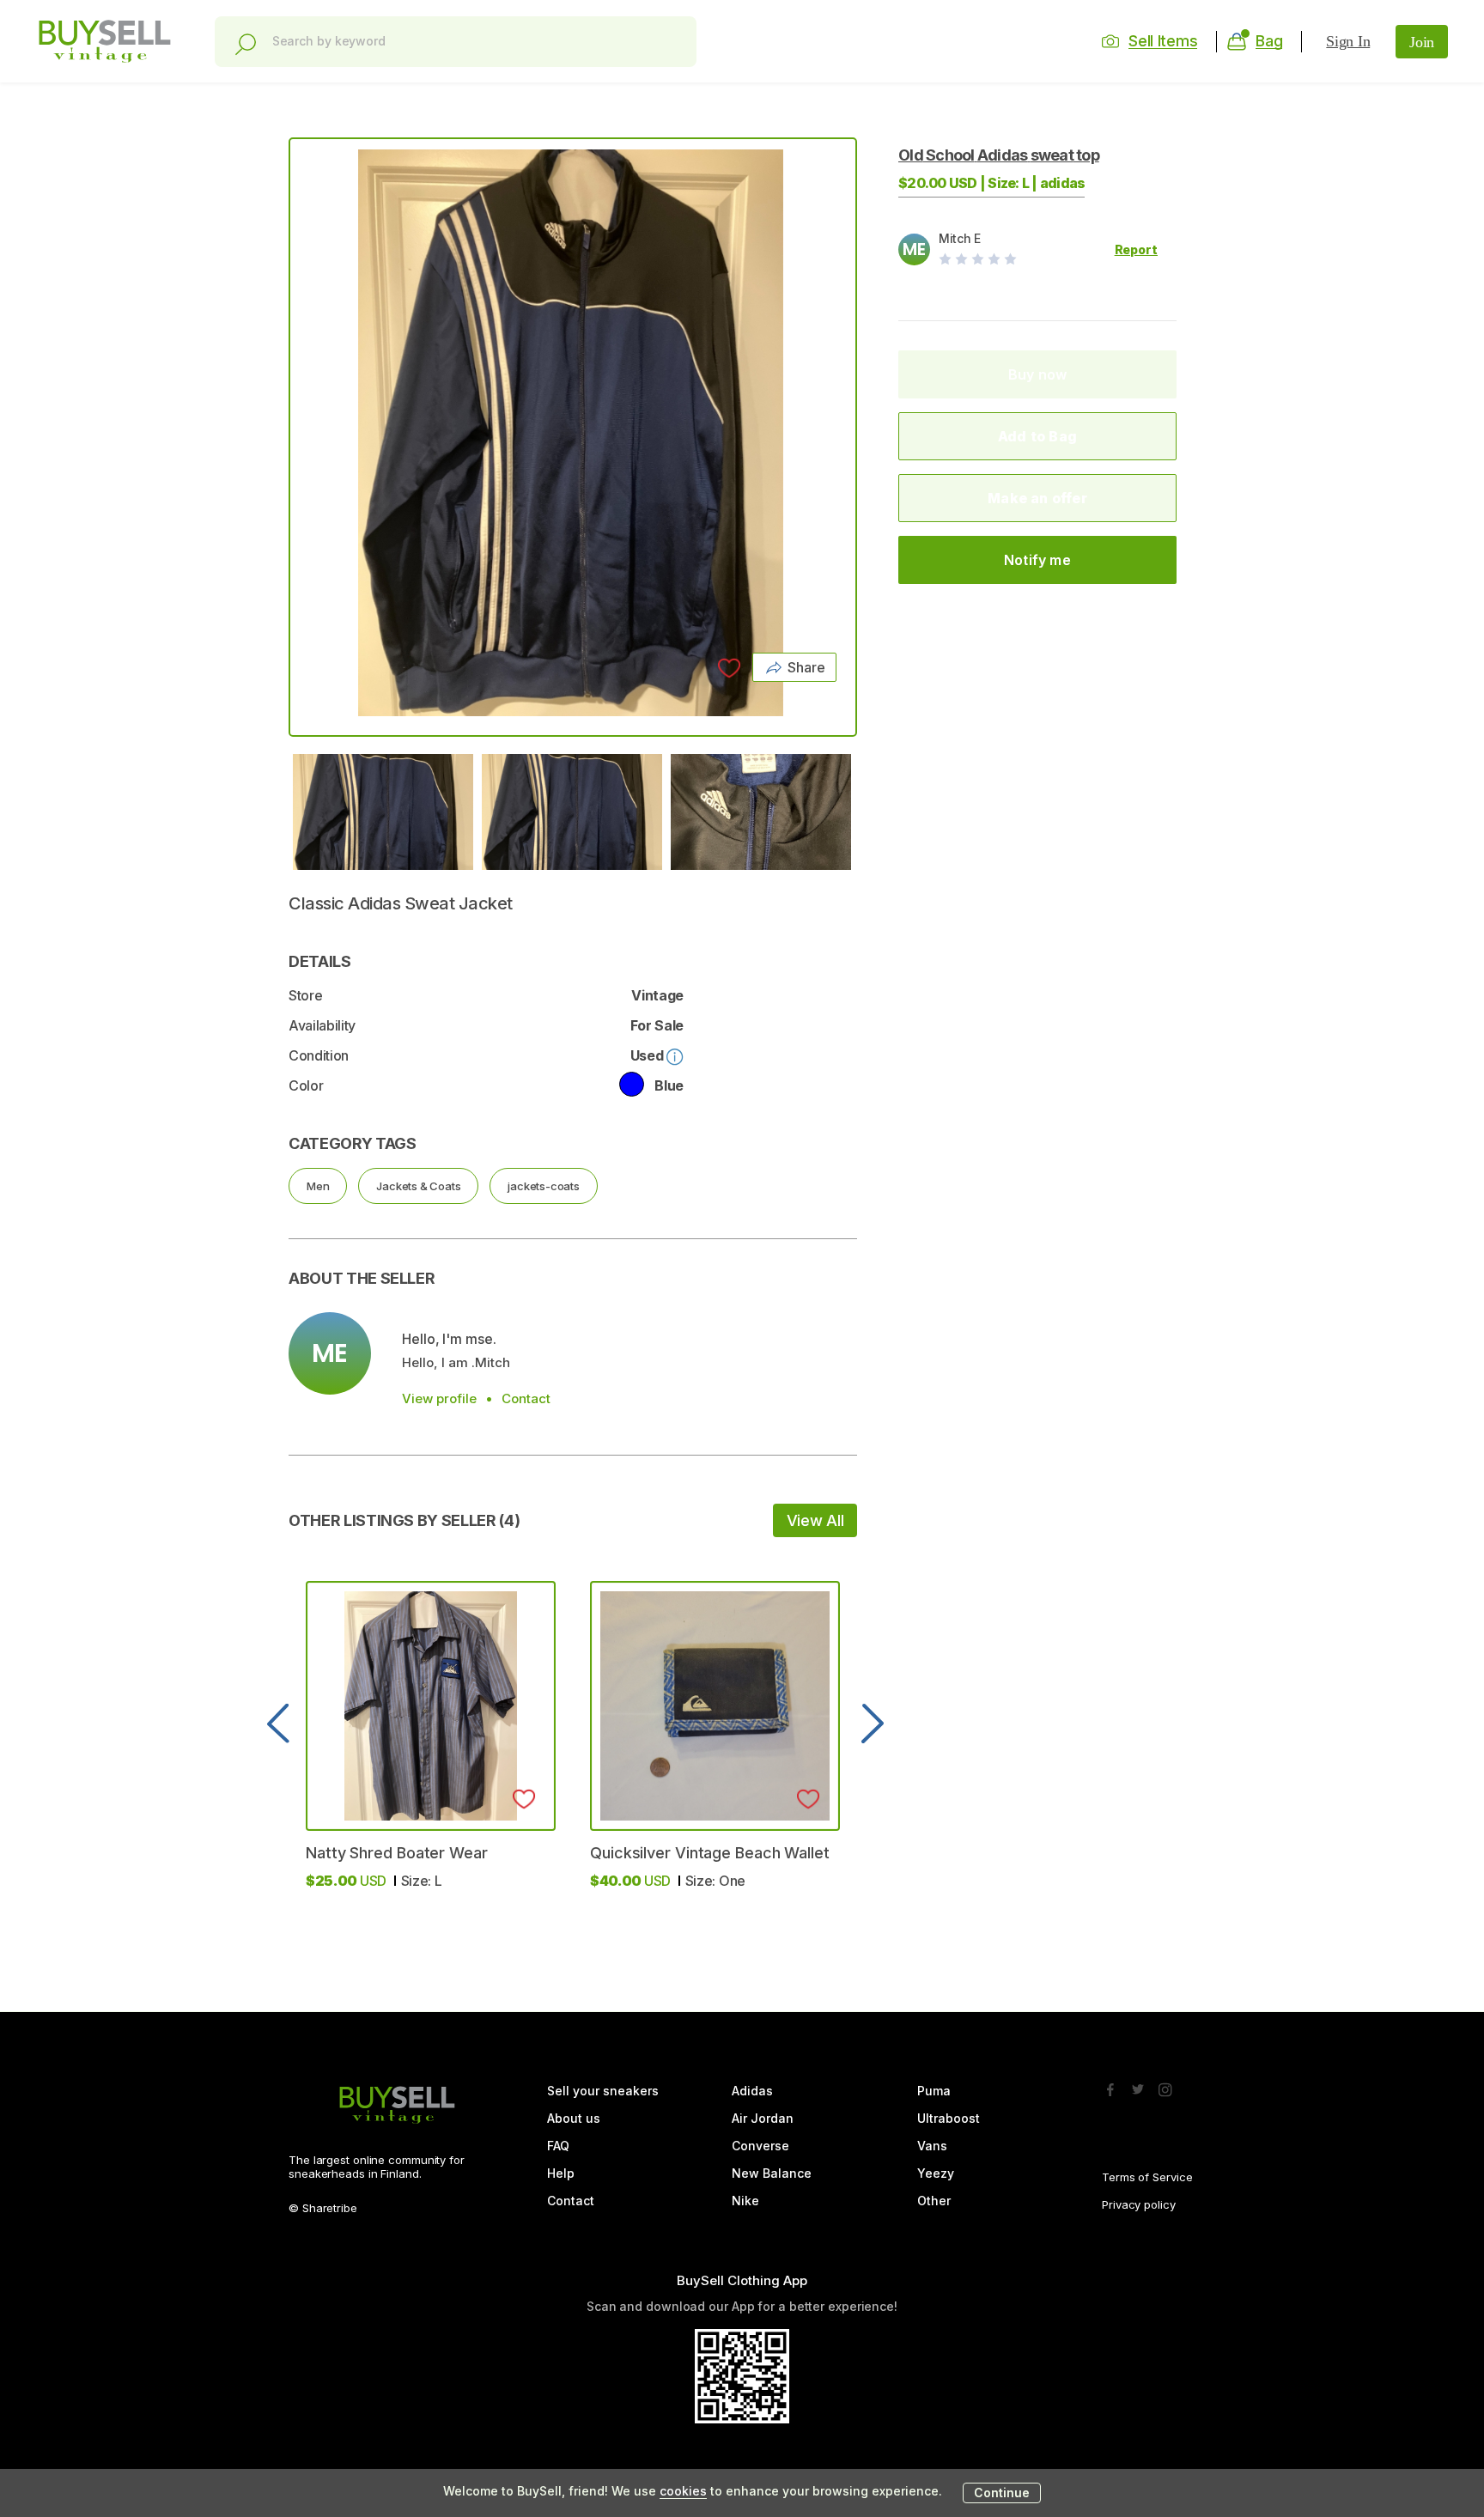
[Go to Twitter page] (1138, 2085)
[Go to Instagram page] (1165, 2085)
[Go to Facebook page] (1110, 2085)
